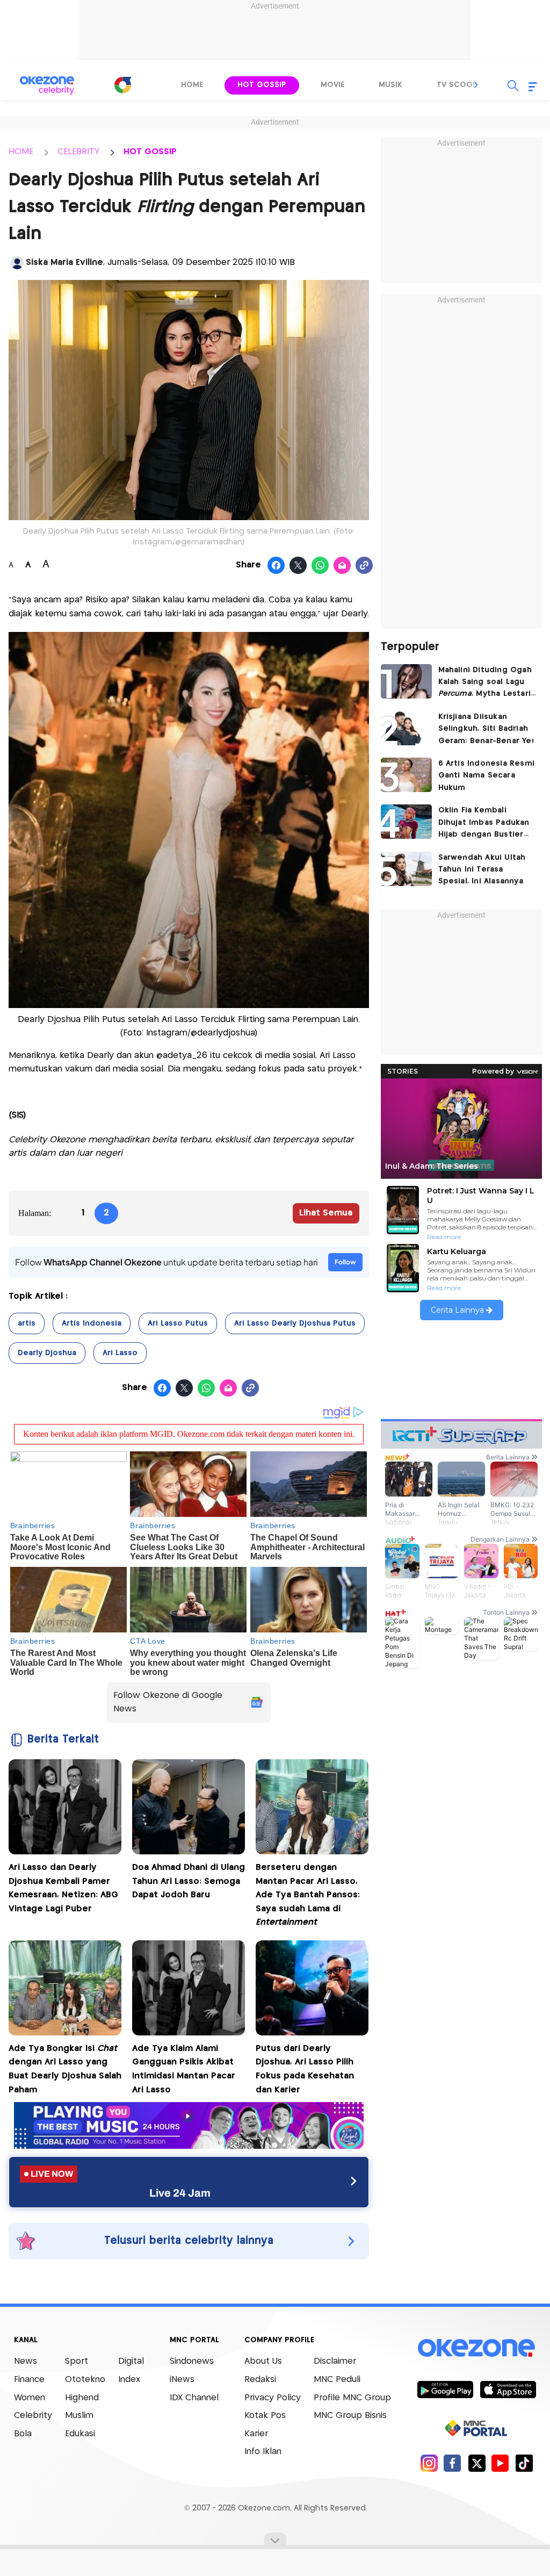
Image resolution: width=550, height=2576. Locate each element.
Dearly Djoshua (47, 1353)
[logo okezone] (476, 2348)
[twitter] (477, 2463)
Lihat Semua (326, 1213)
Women (30, 2398)
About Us (263, 2361)
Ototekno (85, 2380)
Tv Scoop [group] (457, 85)
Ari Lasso (120, 1353)
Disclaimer (335, 2361)
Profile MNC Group (352, 2398)
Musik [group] (390, 85)
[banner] (189, 2146)
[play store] (445, 2389)
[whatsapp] (320, 566)
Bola (23, 2434)
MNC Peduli (337, 2380)
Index (129, 2380)
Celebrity (33, 2416)
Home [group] (192, 85)
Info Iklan (263, 2452)
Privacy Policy (273, 2398)
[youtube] (500, 2463)
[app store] (508, 2389)
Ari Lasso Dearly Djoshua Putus (295, 1323)
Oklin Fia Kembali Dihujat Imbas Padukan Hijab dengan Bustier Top (484, 823)
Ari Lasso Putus (178, 1323)
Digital (131, 2361)
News (26, 2361)
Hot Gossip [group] (262, 85)
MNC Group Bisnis (350, 2416)
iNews (182, 2380)
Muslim (79, 2416)
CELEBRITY (78, 152)
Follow (345, 1262)
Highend (82, 2398)
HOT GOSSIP (150, 152)
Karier (256, 2434)
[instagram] (429, 2463)
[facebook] (453, 2463)
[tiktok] (524, 2463)
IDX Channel (194, 2398)
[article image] (406, 681)
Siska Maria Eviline (64, 262)
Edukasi (80, 2434)
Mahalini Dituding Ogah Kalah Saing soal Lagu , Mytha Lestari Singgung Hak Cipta (485, 683)
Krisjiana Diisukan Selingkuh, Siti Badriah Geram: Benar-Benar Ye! (486, 729)
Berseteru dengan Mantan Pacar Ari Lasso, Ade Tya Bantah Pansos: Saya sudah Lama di (308, 1895)
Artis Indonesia (92, 1323)
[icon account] (17, 263)
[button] (476, 85)
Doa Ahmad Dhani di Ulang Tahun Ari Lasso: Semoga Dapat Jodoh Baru (189, 1881)
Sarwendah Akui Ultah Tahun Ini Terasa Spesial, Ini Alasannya (482, 870)
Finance (29, 2380)
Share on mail (342, 566)
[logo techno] (47, 85)
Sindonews (192, 2361)
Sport (77, 2361)
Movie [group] (332, 85)
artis (27, 1323)
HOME (21, 152)
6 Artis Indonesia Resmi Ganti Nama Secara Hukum (487, 776)
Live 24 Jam (180, 2193)
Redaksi (260, 2380)
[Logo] (122, 85)
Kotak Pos (265, 2416)
